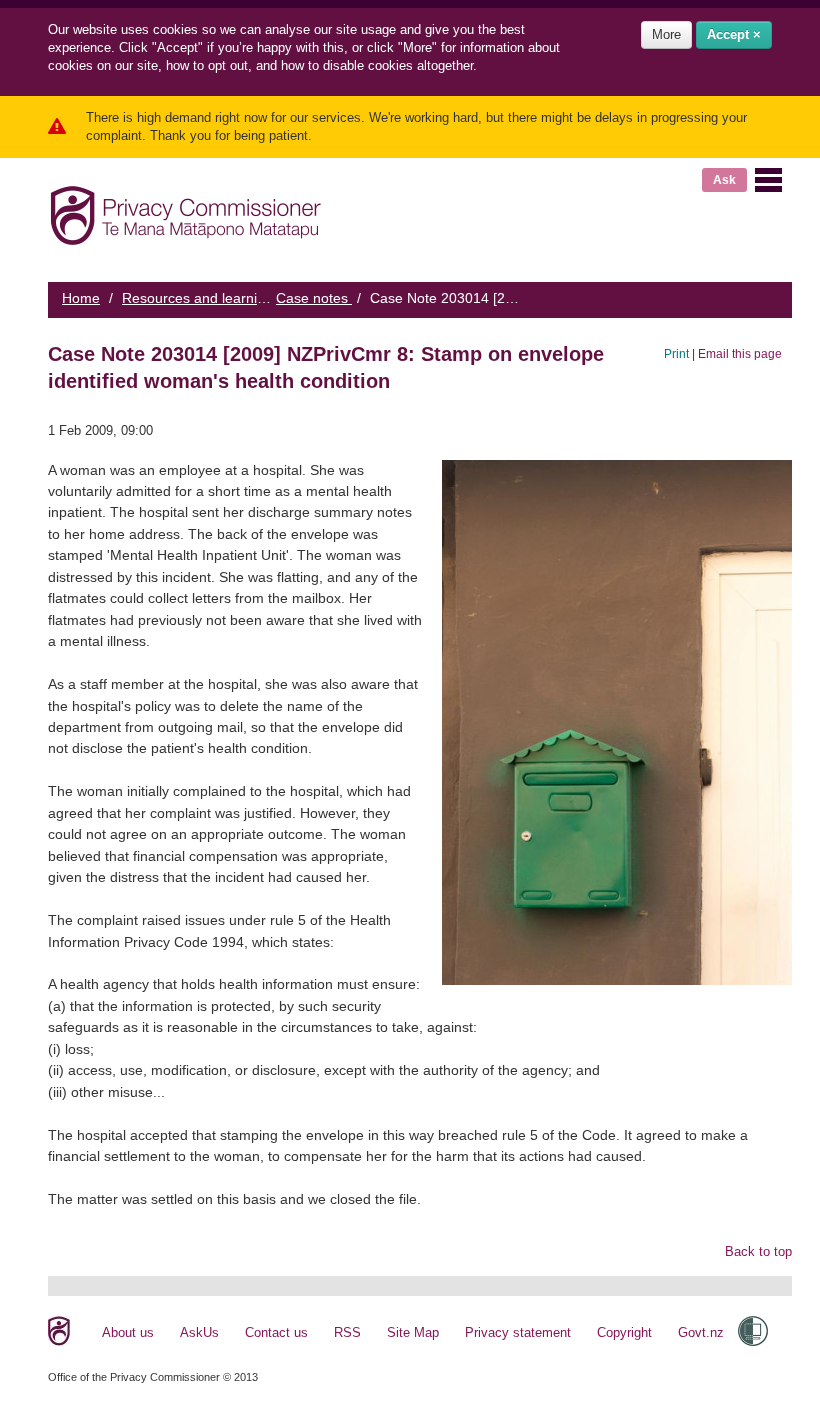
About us (128, 1332)
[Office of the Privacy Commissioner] (185, 211)
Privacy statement (518, 1332)
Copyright (624, 1332)
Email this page (740, 353)
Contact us (276, 1332)
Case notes (314, 298)
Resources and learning (197, 298)
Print (676, 353)
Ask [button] (724, 180)
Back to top (758, 1251)
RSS (347, 1332)
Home (81, 298)
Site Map (413, 1332)
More (666, 34)
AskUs (199, 1332)
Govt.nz (701, 1332)
